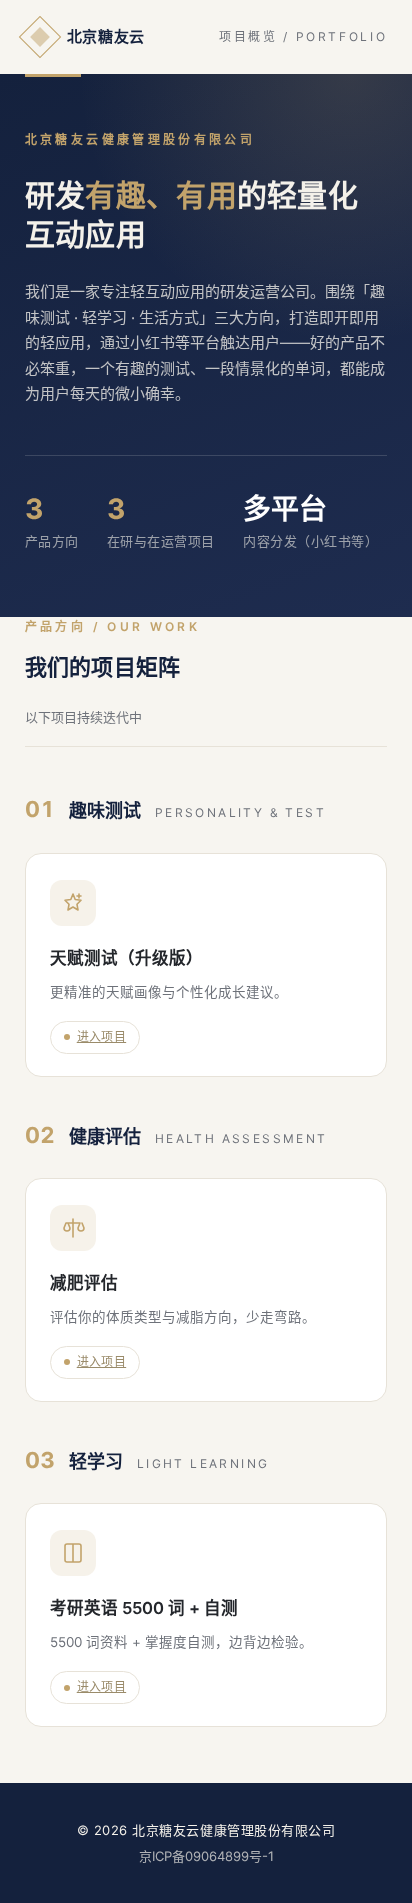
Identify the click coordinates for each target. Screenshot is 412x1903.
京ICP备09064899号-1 (206, 1856)
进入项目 (101, 1036)
